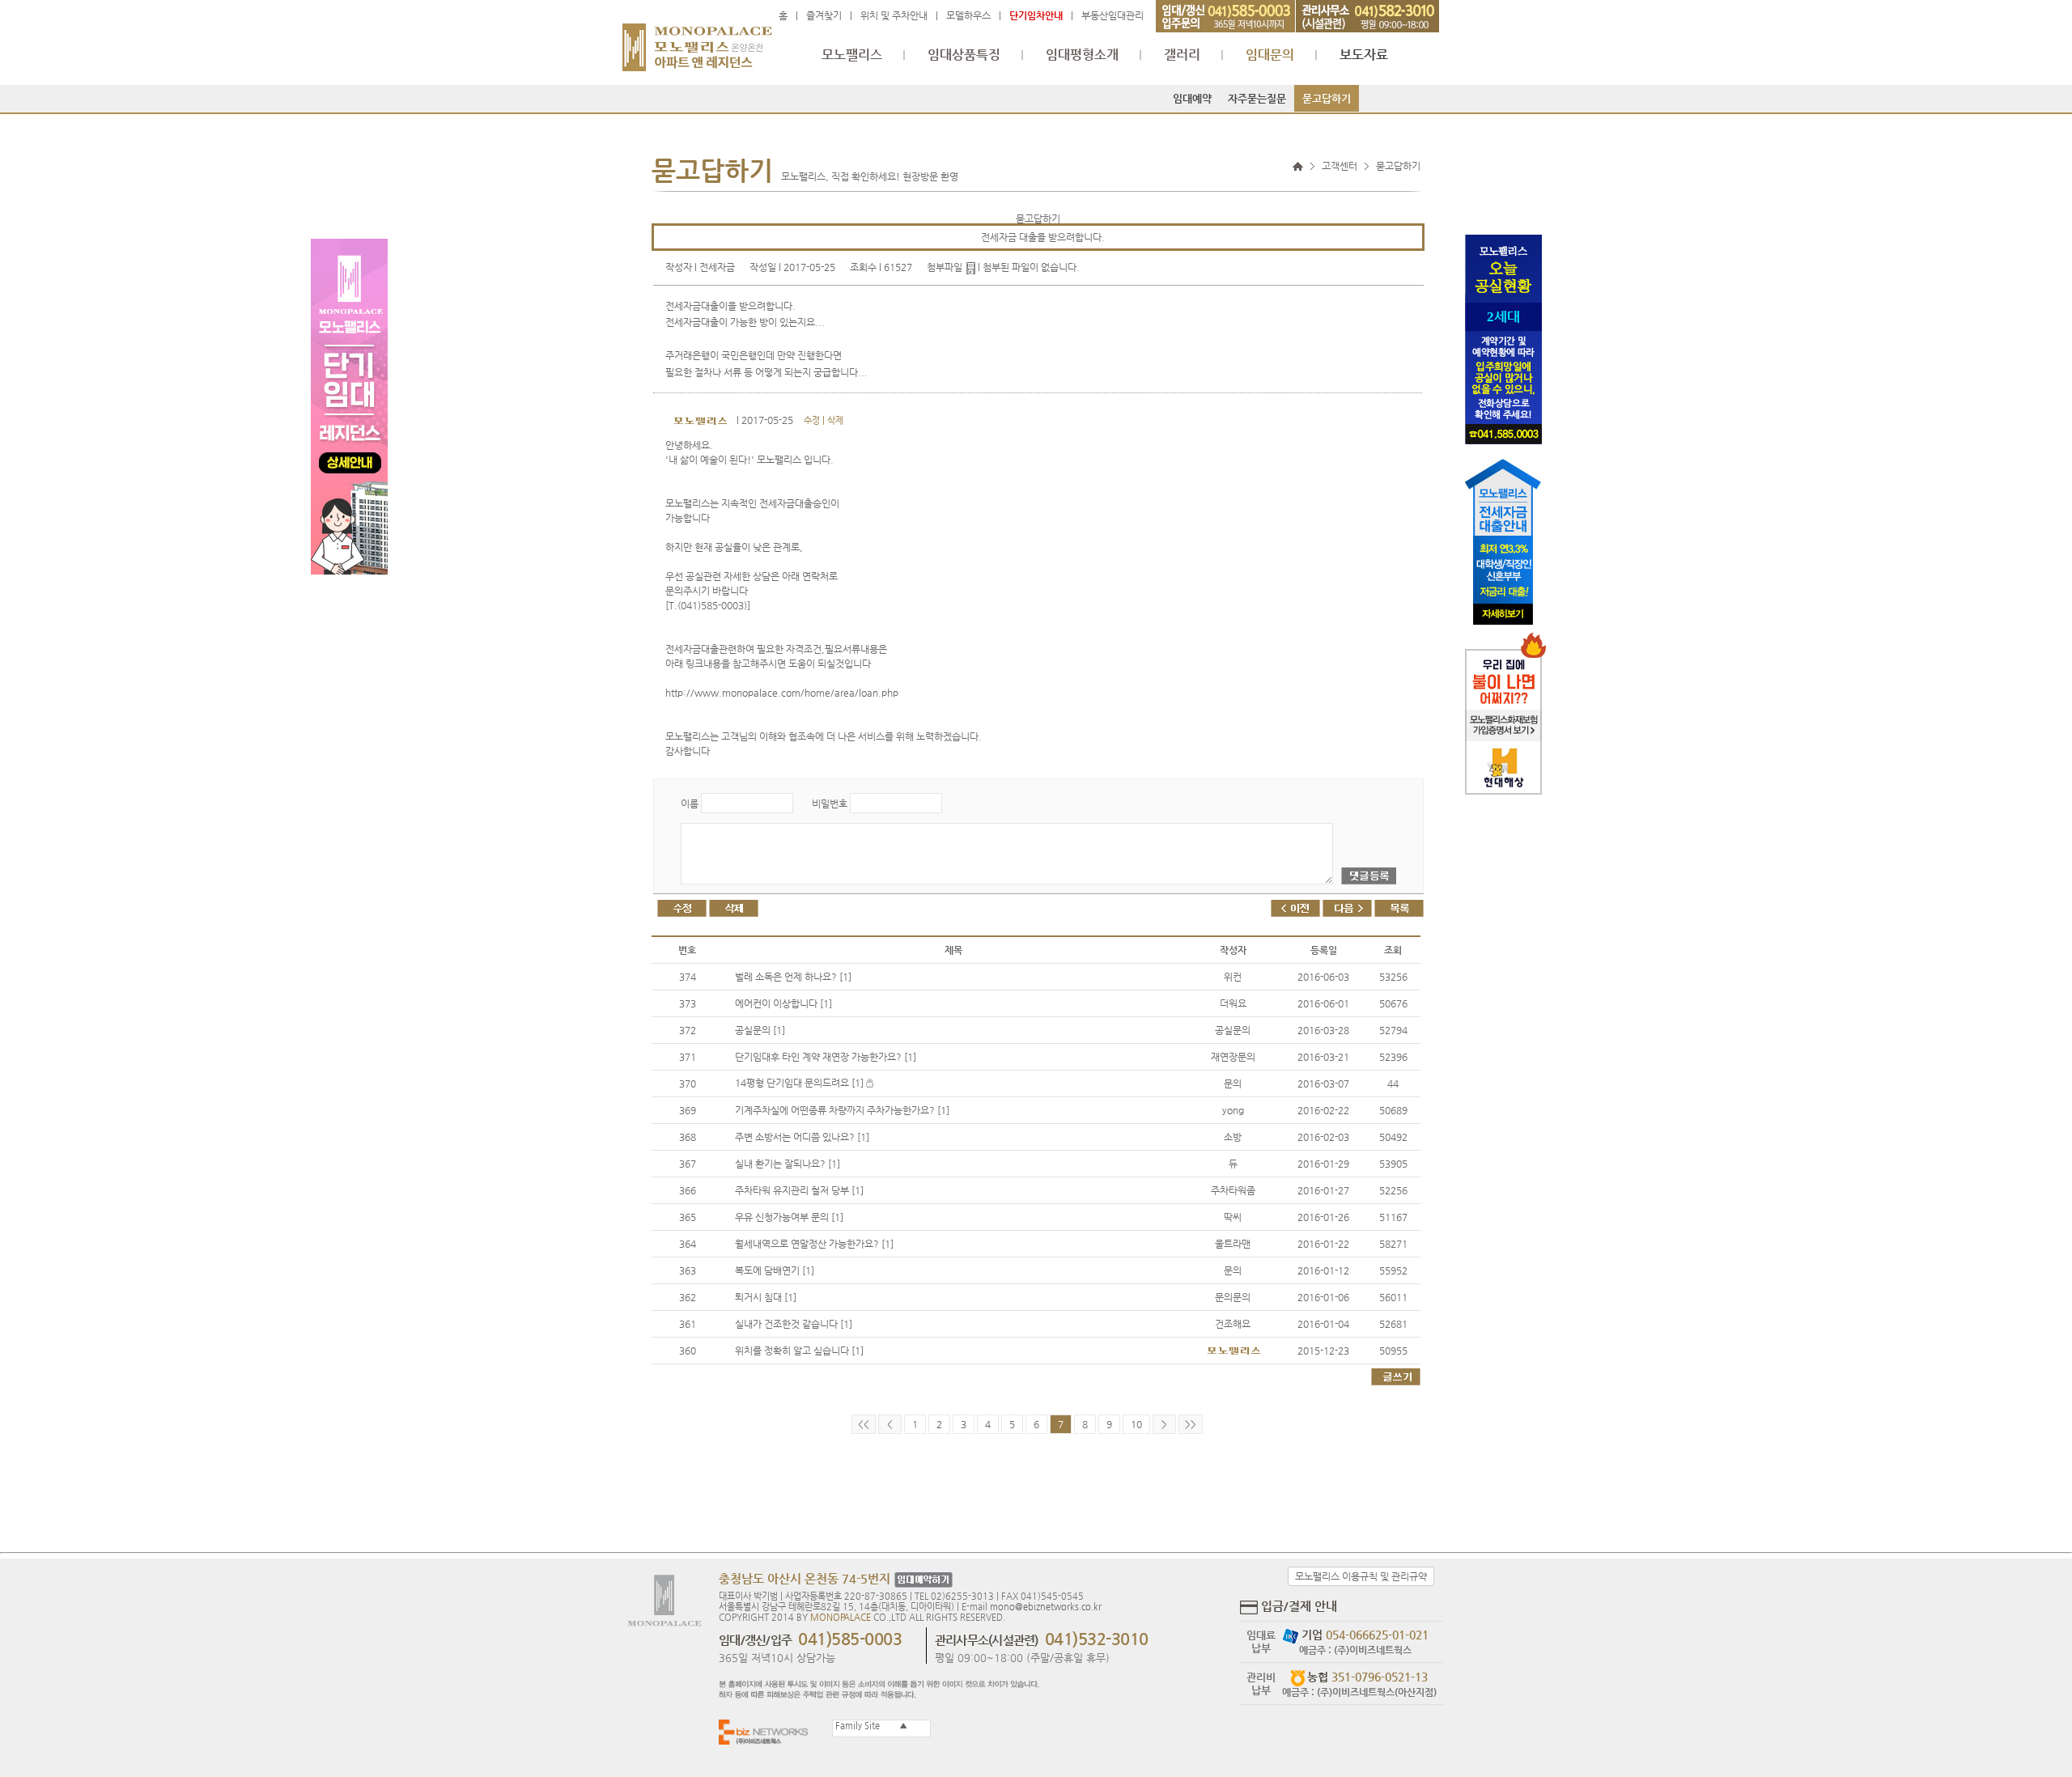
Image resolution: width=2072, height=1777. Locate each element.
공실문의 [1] (760, 1030)
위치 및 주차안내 (894, 15)
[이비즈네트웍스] (767, 1731)
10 (1136, 1424)
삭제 (835, 420)
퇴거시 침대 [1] (766, 1297)
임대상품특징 (964, 55)
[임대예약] (921, 1580)
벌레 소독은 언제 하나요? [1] (793, 977)
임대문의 (1270, 55)
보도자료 (1364, 55)
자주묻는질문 (1257, 98)
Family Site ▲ (870, 1726)
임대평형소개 (1082, 55)
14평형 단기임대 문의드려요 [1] (800, 1083)
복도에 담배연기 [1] (775, 1270)
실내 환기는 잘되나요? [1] (788, 1164)
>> (1191, 1424)
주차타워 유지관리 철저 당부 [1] (799, 1190)
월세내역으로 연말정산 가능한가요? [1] (814, 1244)
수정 (812, 420)
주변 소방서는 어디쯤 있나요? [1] (802, 1137)
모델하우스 (968, 15)
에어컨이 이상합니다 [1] (783, 1003)
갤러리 (1182, 55)
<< (864, 1424)
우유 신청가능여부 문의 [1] (789, 1217)
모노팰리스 (852, 55)
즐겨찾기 (824, 15)
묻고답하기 (1327, 98)
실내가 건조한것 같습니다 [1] (794, 1324)
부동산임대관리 (1112, 15)
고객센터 (1340, 166)
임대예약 (1192, 98)
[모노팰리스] (697, 40)
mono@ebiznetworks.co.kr (1046, 1607)
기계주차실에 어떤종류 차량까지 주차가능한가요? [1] (842, 1110)
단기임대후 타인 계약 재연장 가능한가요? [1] (826, 1057)
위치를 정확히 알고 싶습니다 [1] (799, 1351)
